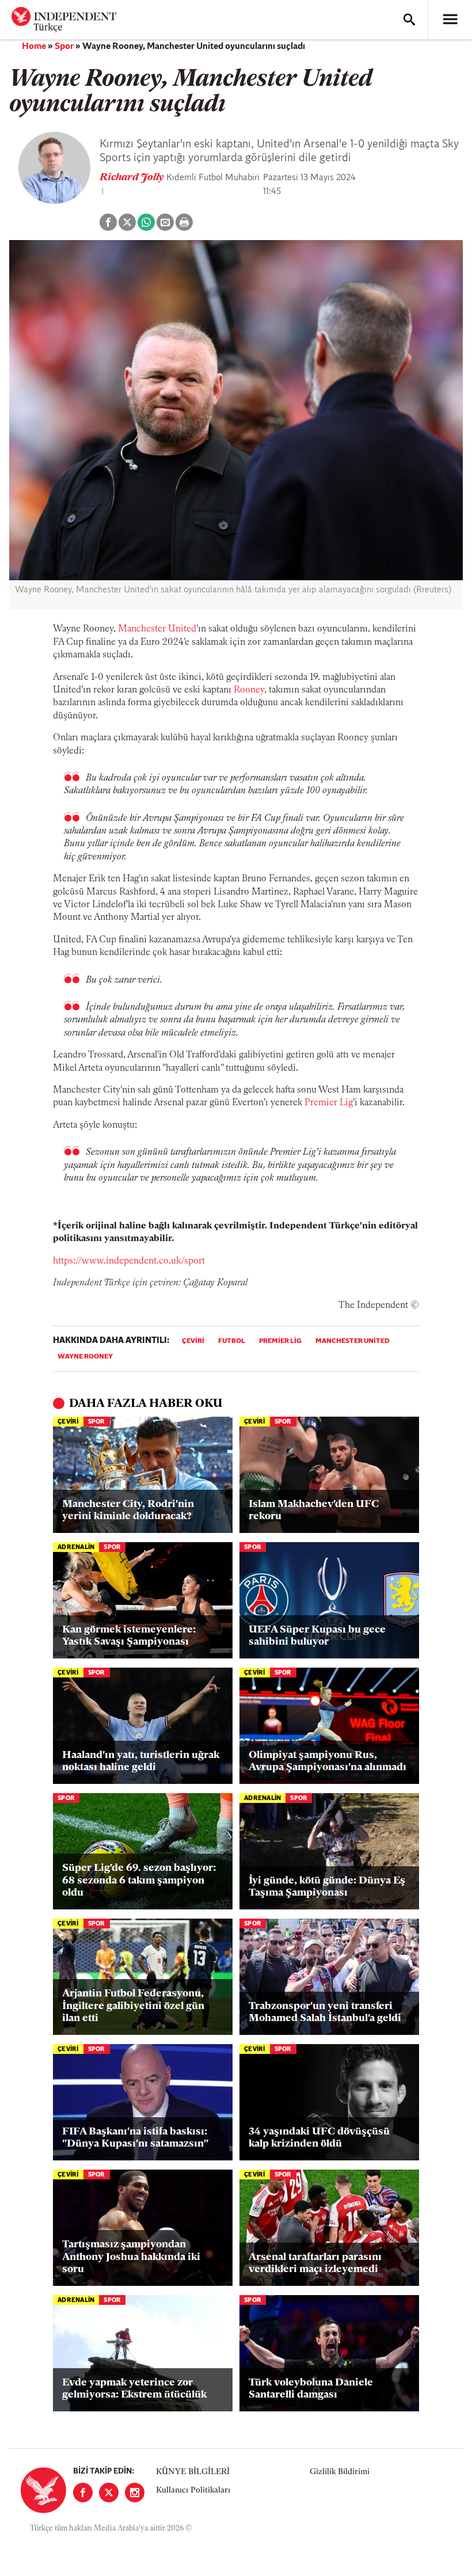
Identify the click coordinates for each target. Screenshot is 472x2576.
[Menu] (450, 20)
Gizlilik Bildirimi (340, 2472)
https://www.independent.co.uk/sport (129, 1261)
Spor (64, 47)
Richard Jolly (133, 178)
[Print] (184, 222)
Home (34, 47)
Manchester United (157, 629)
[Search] (409, 20)
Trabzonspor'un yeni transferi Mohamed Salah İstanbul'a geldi (325, 2013)
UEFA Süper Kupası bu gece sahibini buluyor (317, 1637)
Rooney (249, 690)
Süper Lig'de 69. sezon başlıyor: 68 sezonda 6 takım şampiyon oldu (139, 1881)
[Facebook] (83, 2493)
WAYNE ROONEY (85, 1357)
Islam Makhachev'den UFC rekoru (314, 1511)
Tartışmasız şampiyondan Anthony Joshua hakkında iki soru (131, 2257)
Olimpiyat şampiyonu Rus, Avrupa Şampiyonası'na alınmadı (328, 1762)
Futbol (232, 1341)
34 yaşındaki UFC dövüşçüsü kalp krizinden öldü (319, 2139)
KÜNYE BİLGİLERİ (193, 2472)
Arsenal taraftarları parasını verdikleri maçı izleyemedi (315, 2264)
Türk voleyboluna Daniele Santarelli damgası (311, 2389)
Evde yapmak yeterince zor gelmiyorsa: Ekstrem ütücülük (134, 2389)
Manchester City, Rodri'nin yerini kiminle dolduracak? (128, 1511)
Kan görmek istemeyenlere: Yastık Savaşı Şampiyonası (129, 1637)
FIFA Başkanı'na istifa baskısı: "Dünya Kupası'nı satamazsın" (135, 2139)
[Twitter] (109, 2493)
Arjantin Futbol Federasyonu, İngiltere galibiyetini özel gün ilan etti (133, 2006)
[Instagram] (135, 2493)
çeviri (193, 1341)
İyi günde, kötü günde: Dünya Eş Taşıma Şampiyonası (327, 1888)
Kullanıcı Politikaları (193, 2491)
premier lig (280, 1341)
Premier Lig (329, 1103)
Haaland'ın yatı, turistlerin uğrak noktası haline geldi (141, 1762)
